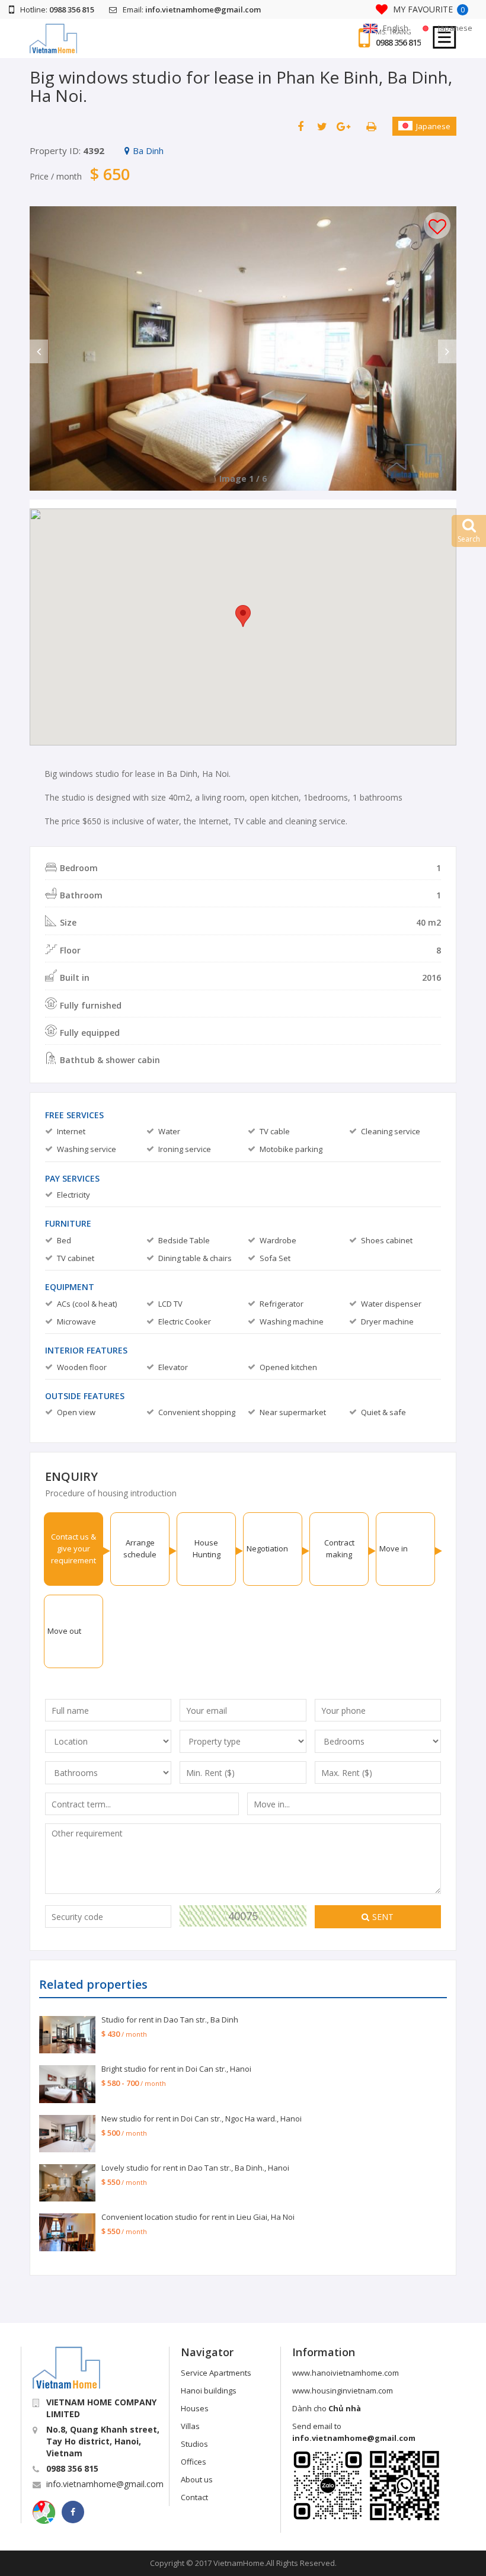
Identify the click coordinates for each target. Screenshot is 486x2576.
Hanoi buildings (209, 2391)
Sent (383, 1917)
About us (197, 2479)
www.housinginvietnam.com (343, 2391)
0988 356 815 (398, 43)
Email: (192, 9)
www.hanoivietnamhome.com (346, 2373)
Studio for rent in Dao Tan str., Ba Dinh (170, 2020)
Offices (194, 2462)
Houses (195, 2408)
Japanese (433, 126)
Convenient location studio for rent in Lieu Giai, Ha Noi (198, 2217)
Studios (194, 2444)
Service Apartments (216, 2373)
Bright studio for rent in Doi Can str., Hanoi (176, 2069)
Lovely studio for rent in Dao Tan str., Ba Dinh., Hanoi (195, 2168)
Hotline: (57, 9)
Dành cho (327, 2408)
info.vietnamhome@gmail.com (105, 2484)
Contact (194, 2497)
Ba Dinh (148, 151)
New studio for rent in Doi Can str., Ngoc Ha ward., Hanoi (202, 2119)
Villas (190, 2426)
